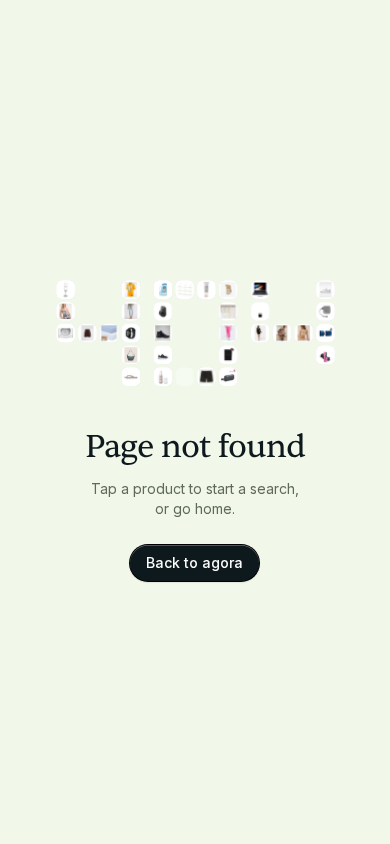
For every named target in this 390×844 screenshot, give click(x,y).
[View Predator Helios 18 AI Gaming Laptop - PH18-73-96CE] (184, 376)
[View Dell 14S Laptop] (259, 289)
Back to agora (194, 562)
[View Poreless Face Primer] (162, 376)
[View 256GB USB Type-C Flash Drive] (324, 332)
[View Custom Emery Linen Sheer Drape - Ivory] (227, 310)
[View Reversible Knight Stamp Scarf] (227, 289)
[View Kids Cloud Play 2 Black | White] (162, 354)
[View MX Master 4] (162, 310)
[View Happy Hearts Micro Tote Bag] (259, 310)
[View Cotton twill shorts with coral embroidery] (86, 332)
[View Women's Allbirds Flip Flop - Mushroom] (130, 376)
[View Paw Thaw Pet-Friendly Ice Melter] (162, 289)
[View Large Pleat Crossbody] (130, 354)
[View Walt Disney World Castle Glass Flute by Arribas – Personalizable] (65, 289)
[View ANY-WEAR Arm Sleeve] (227, 354)
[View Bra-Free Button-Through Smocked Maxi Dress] (65, 310)
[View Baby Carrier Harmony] (281, 332)
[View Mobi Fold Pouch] (324, 310)
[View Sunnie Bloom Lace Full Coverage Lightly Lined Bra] (303, 332)
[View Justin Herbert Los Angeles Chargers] (130, 289)
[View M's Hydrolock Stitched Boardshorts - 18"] (205, 376)
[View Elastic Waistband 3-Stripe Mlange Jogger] (227, 332)
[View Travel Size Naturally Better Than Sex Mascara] (324, 354)
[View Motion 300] (227, 376)
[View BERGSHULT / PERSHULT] (184, 289)
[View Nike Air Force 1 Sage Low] (324, 289)
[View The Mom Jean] (130, 310)
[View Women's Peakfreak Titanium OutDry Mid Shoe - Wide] (162, 332)
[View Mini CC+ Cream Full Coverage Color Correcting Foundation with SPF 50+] (205, 289)
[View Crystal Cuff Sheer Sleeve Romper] (259, 332)
